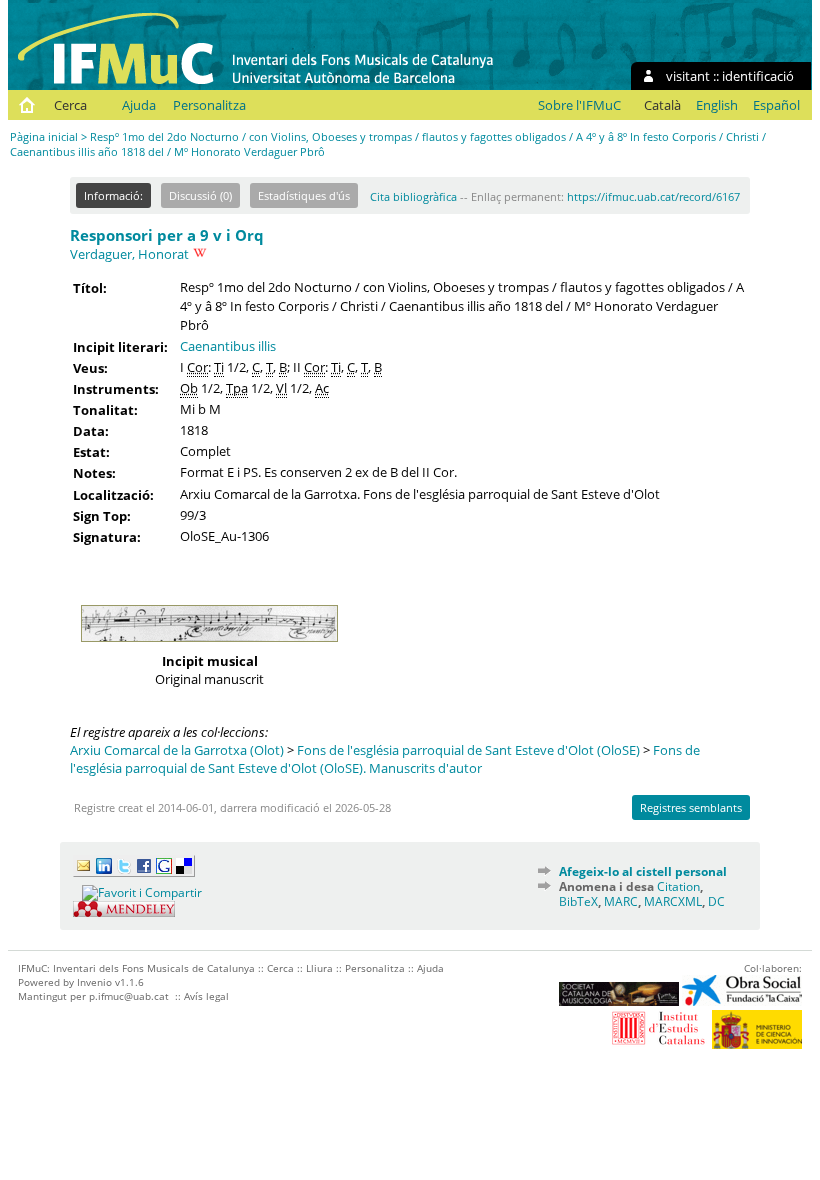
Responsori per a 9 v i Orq (167, 235)
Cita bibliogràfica (413, 196)
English (717, 105)
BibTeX (578, 901)
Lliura (319, 968)
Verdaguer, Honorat (129, 254)
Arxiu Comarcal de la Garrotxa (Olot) (177, 750)
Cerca (70, 105)
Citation (678, 886)
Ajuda (139, 105)
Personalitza (209, 105)
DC (716, 901)
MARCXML (673, 901)
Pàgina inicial (44, 136)
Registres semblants (691, 807)
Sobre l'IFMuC (579, 105)
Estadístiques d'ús (304, 195)
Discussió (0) (200, 195)
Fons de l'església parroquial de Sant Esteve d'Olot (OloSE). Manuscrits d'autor (385, 759)
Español (776, 105)
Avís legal (206, 996)
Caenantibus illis (228, 346)
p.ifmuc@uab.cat (129, 996)
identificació (758, 76)
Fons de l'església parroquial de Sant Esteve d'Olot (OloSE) (468, 750)
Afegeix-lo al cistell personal (643, 871)
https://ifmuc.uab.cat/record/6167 (653, 196)
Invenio (94, 982)
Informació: (113, 195)
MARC (621, 901)
